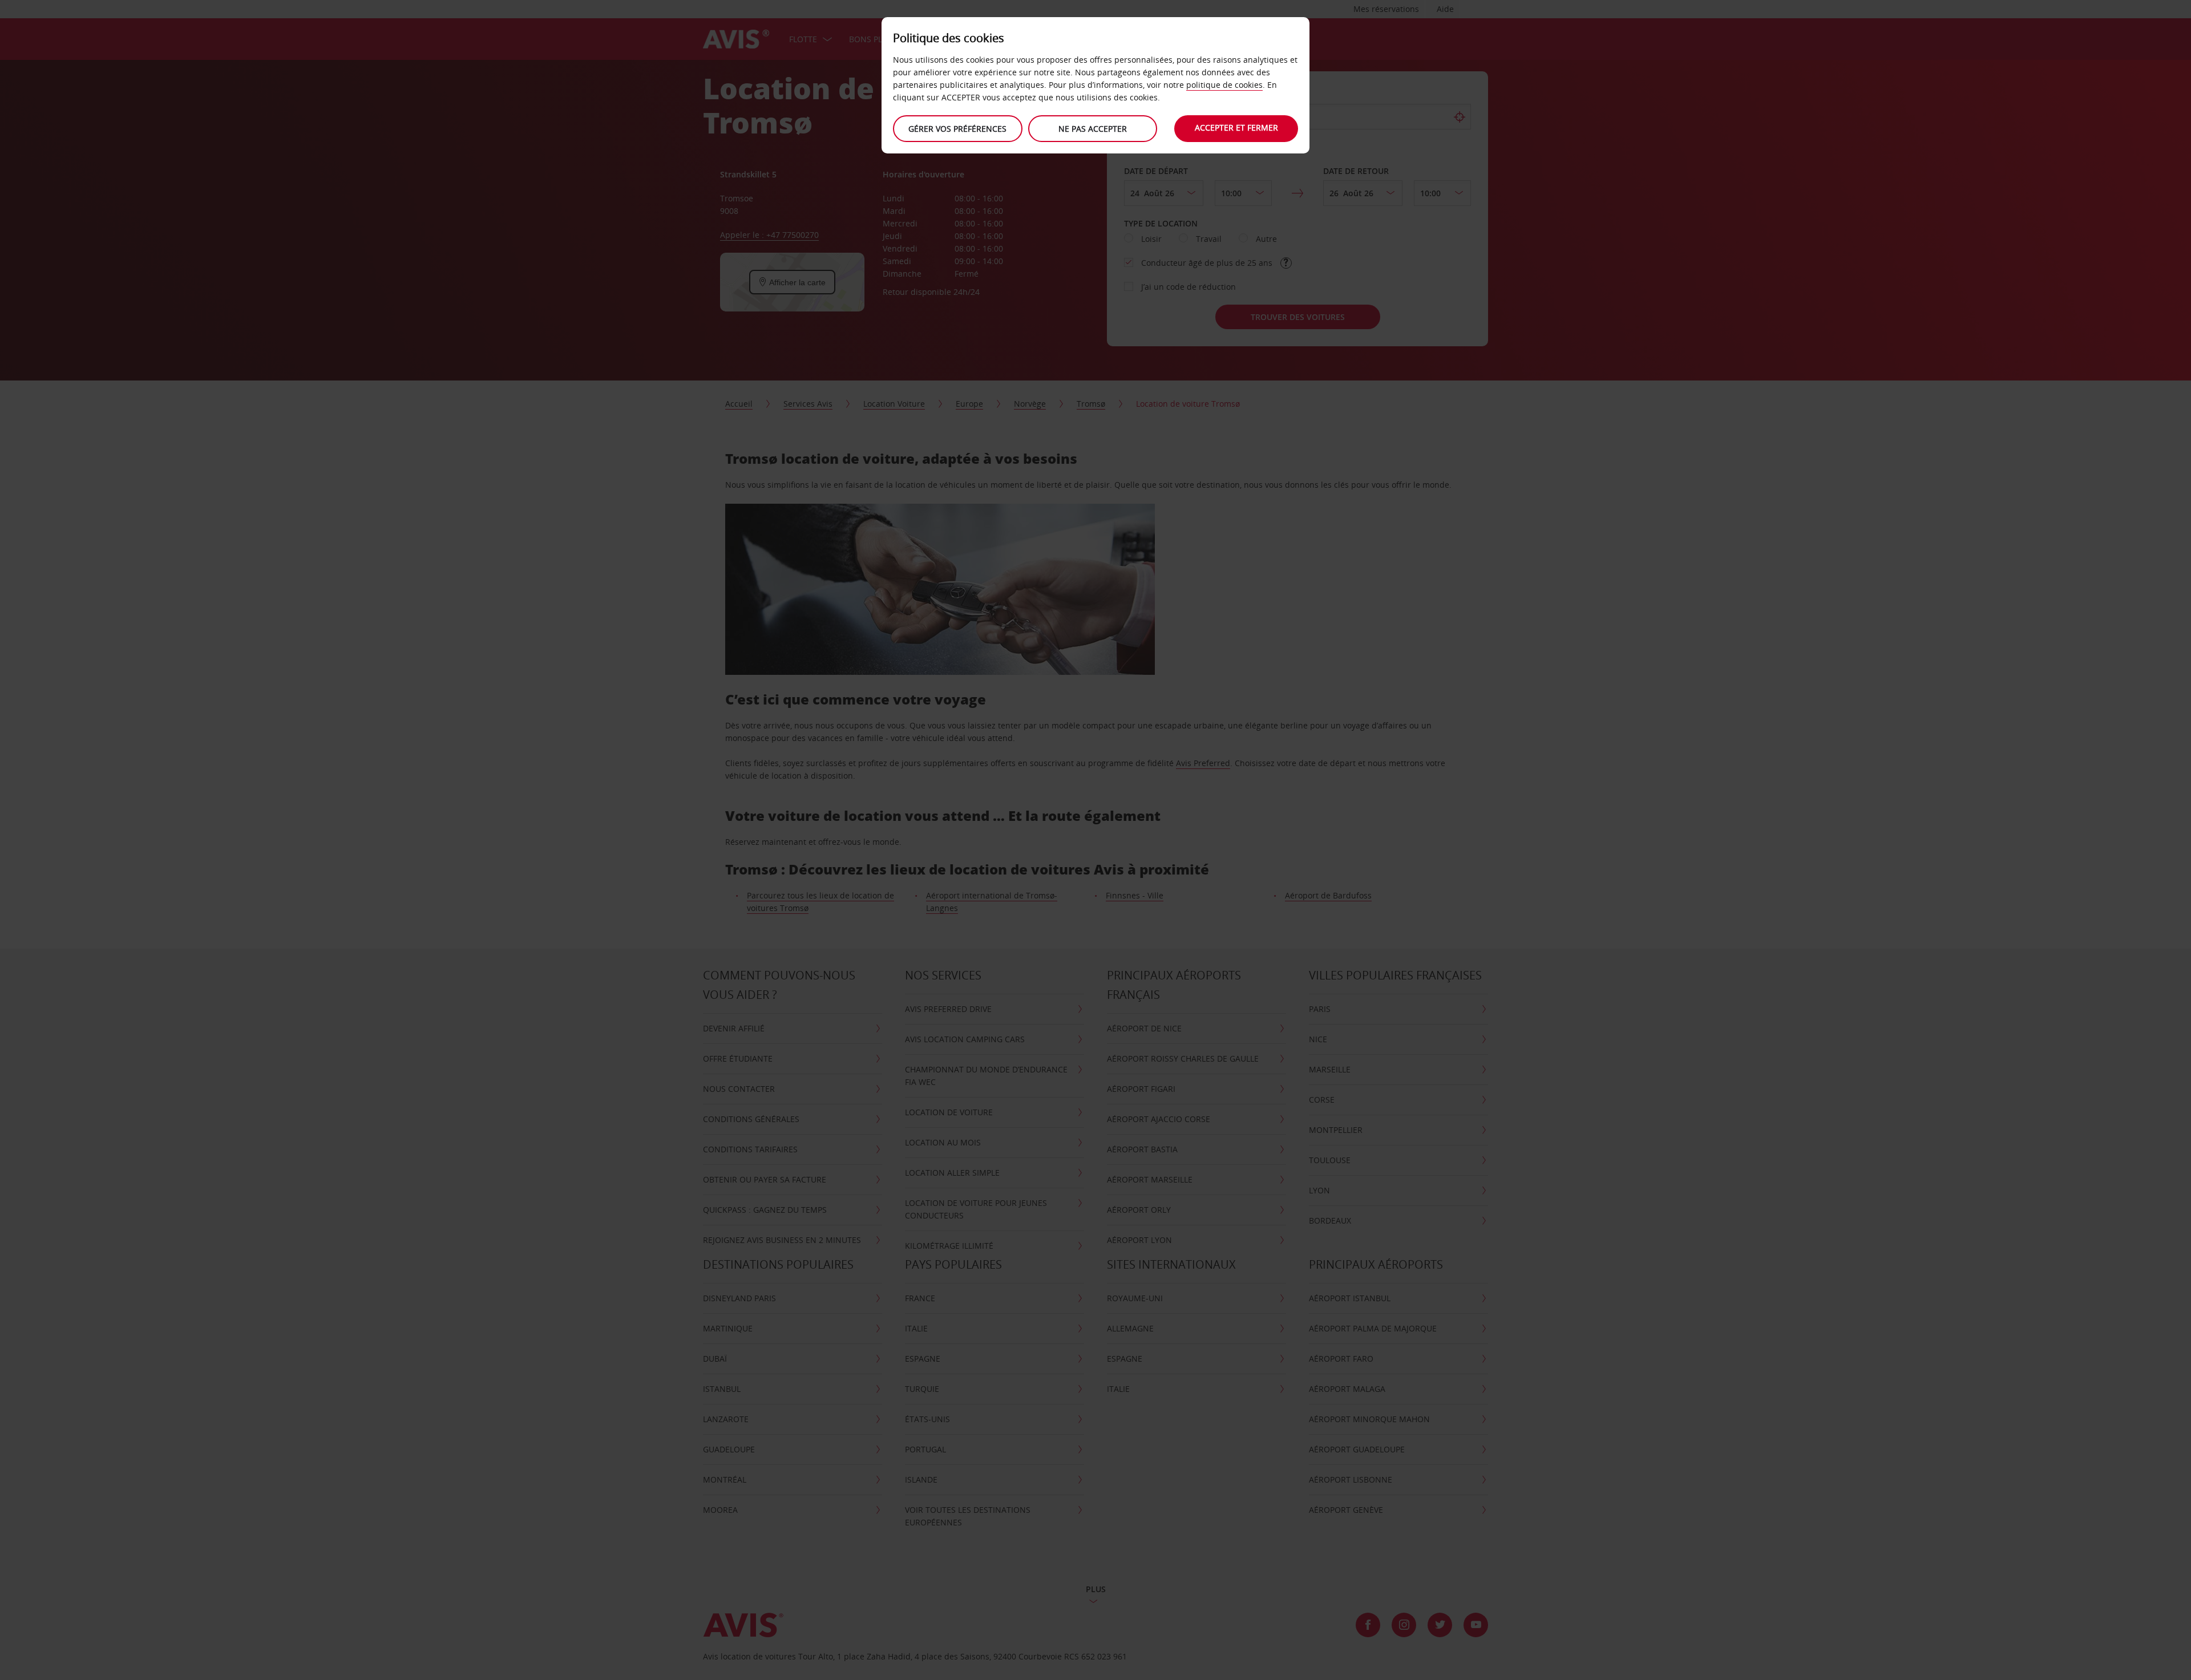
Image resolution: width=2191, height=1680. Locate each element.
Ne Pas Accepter (1093, 129)
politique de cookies (1224, 85)
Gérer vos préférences (957, 129)
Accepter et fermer (1236, 127)
